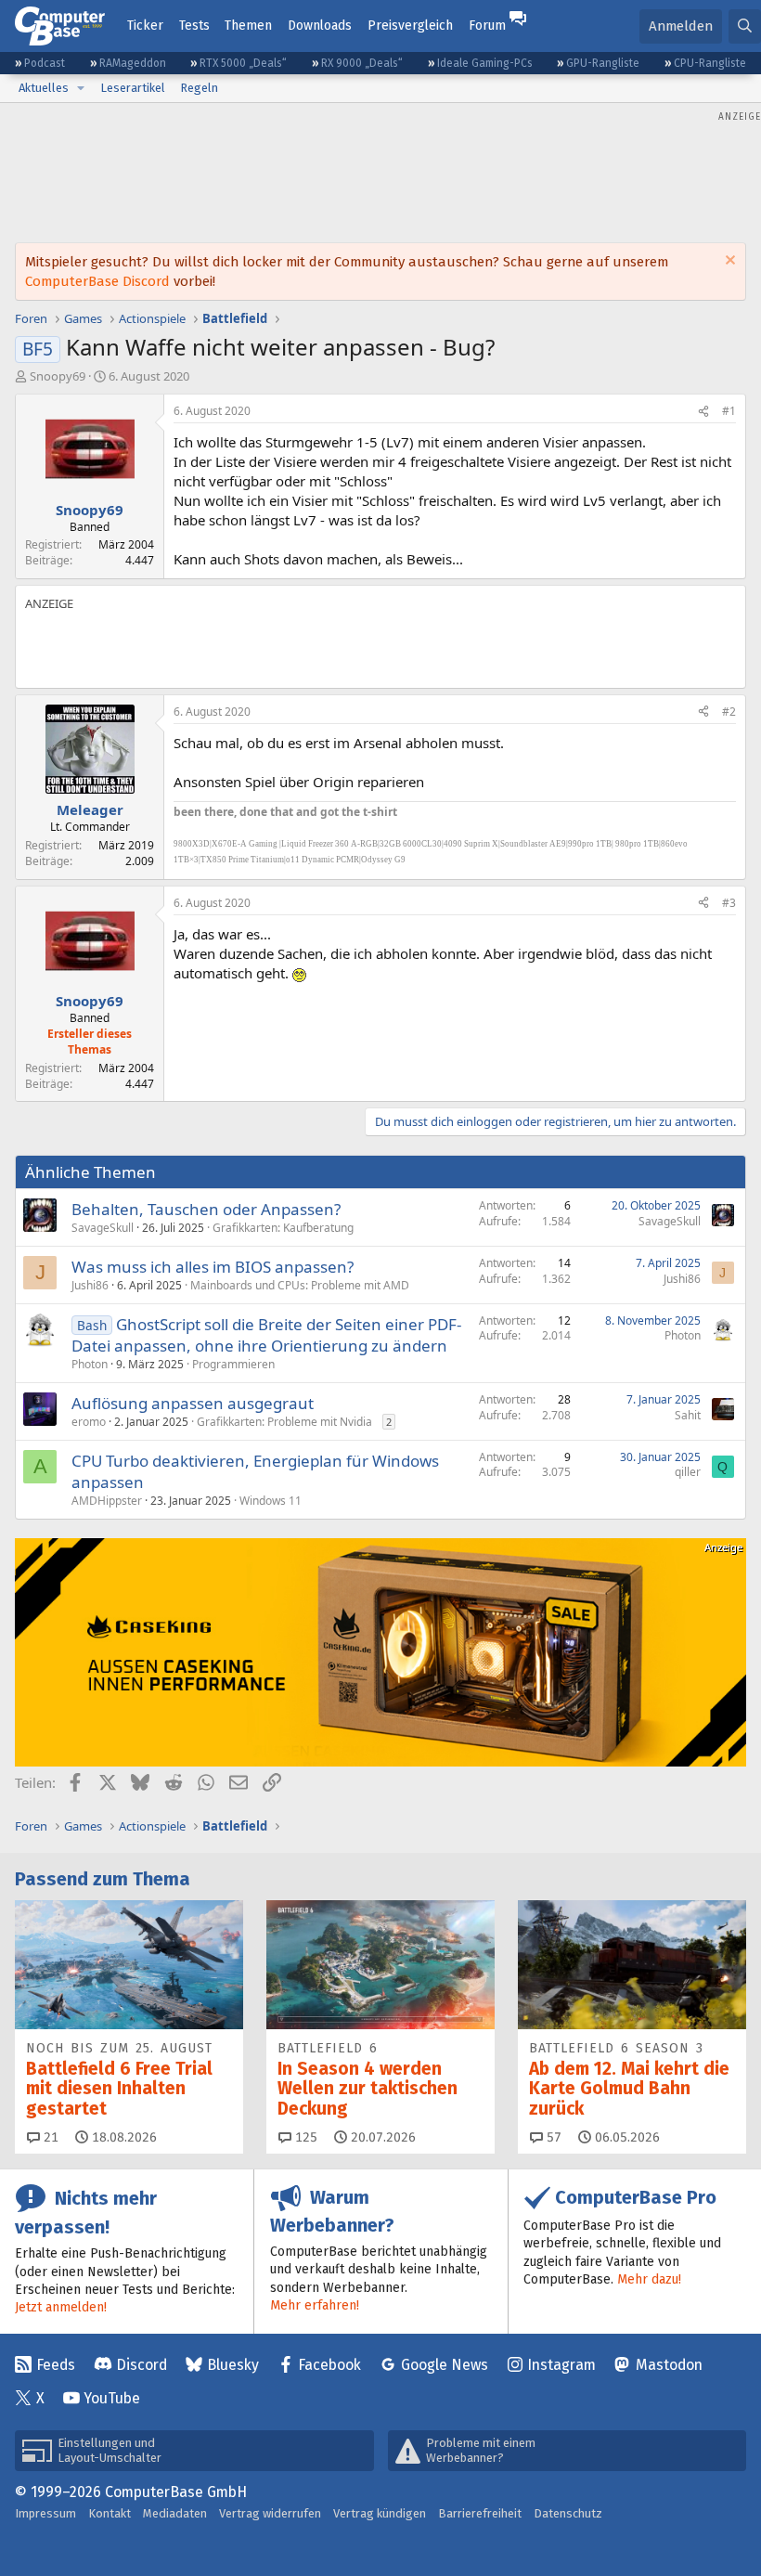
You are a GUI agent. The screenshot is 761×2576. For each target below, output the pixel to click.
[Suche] (745, 26)
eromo (89, 1422)
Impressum (45, 2513)
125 (304, 2137)
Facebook (329, 2365)
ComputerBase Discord (97, 281)
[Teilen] (703, 412)
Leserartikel (133, 88)
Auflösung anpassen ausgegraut (193, 1403)
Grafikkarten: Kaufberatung (283, 1228)
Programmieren (233, 1364)
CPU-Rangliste (710, 63)
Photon (90, 1364)
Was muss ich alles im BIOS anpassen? (213, 1267)
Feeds (56, 2365)
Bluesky (233, 2365)
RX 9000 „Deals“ (362, 63)
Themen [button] (248, 26)
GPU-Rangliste (603, 63)
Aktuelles (44, 88)
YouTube (112, 2398)
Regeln (199, 88)
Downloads (320, 26)
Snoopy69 (58, 376)
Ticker (145, 26)
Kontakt (110, 2513)
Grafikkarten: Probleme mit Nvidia (284, 1422)
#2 (729, 712)
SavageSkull (103, 1228)
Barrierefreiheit (480, 2513)
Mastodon (669, 2365)
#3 (729, 903)
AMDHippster (107, 1501)
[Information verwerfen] (728, 262)
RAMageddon (133, 63)
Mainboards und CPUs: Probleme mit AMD (300, 1285)
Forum (487, 26)
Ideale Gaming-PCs (485, 63)
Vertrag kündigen (380, 2513)
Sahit (688, 1415)
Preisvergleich (410, 26)
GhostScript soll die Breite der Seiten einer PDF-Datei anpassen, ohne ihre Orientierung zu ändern (266, 1335)
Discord (142, 2365)
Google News (445, 2365)
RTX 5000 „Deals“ (243, 63)
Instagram (561, 2365)
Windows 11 (271, 1501)
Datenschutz (568, 2513)
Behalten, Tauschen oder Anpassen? (206, 1209)
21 (49, 2137)
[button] (81, 88)
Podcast (45, 63)
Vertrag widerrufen (270, 2513)
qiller (688, 1472)
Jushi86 (90, 1285)
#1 (729, 411)
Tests (194, 26)
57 (552, 2137)
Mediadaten (175, 2513)
